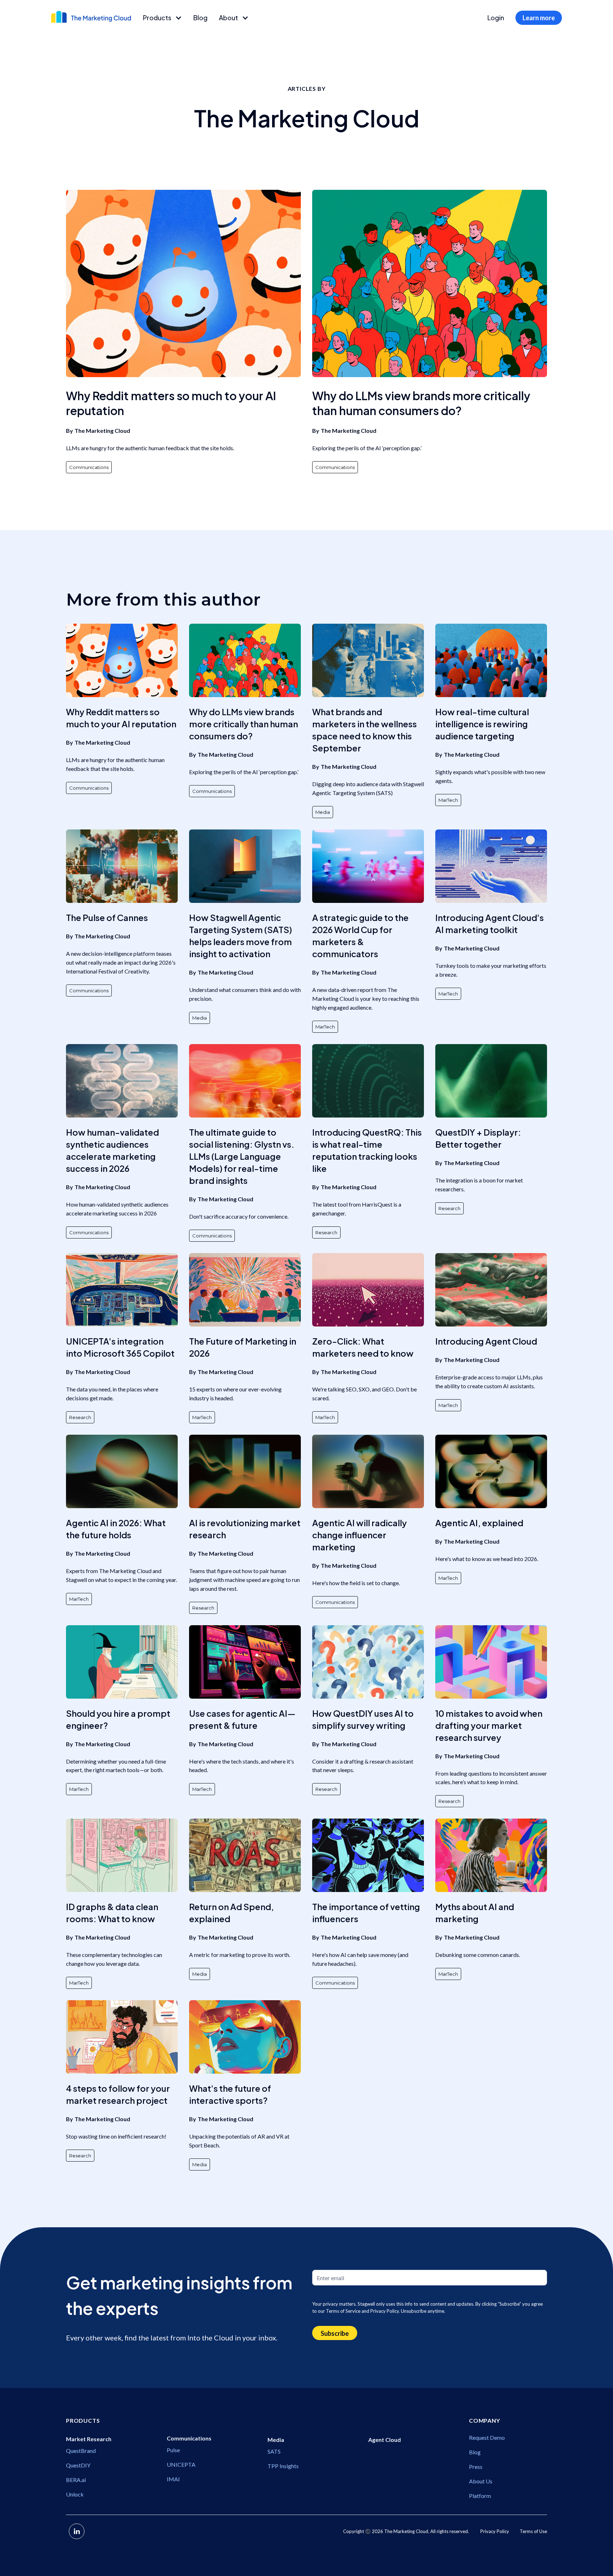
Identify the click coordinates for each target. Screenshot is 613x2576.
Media (323, 812)
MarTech (448, 800)
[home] (91, 17)
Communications (89, 467)
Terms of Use (533, 2531)
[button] (162, 18)
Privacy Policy (495, 2531)
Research (326, 1232)
